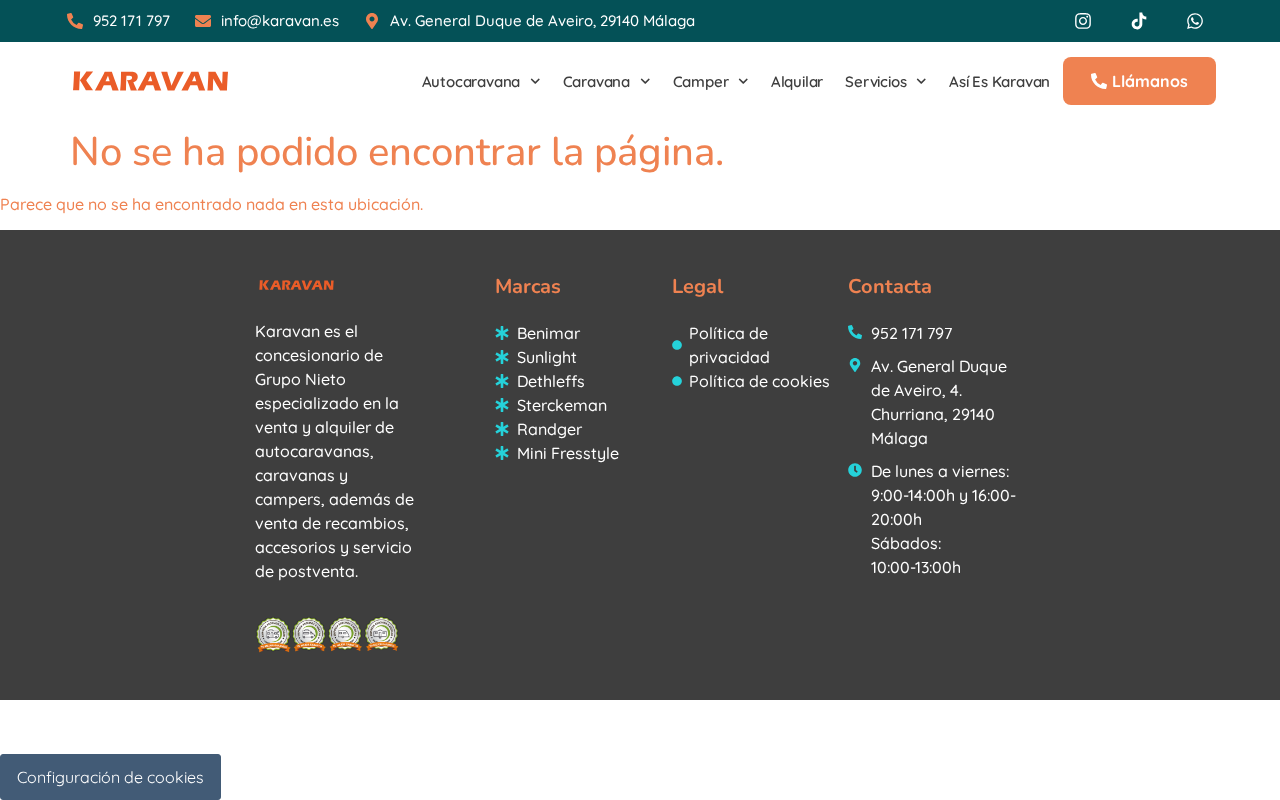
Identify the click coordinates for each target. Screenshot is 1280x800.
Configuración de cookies (110, 777)
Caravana (596, 81)
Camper (701, 81)
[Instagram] (1083, 21)
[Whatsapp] (1195, 21)
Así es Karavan (999, 81)
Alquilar (797, 81)
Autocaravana (471, 81)
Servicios (875, 81)
